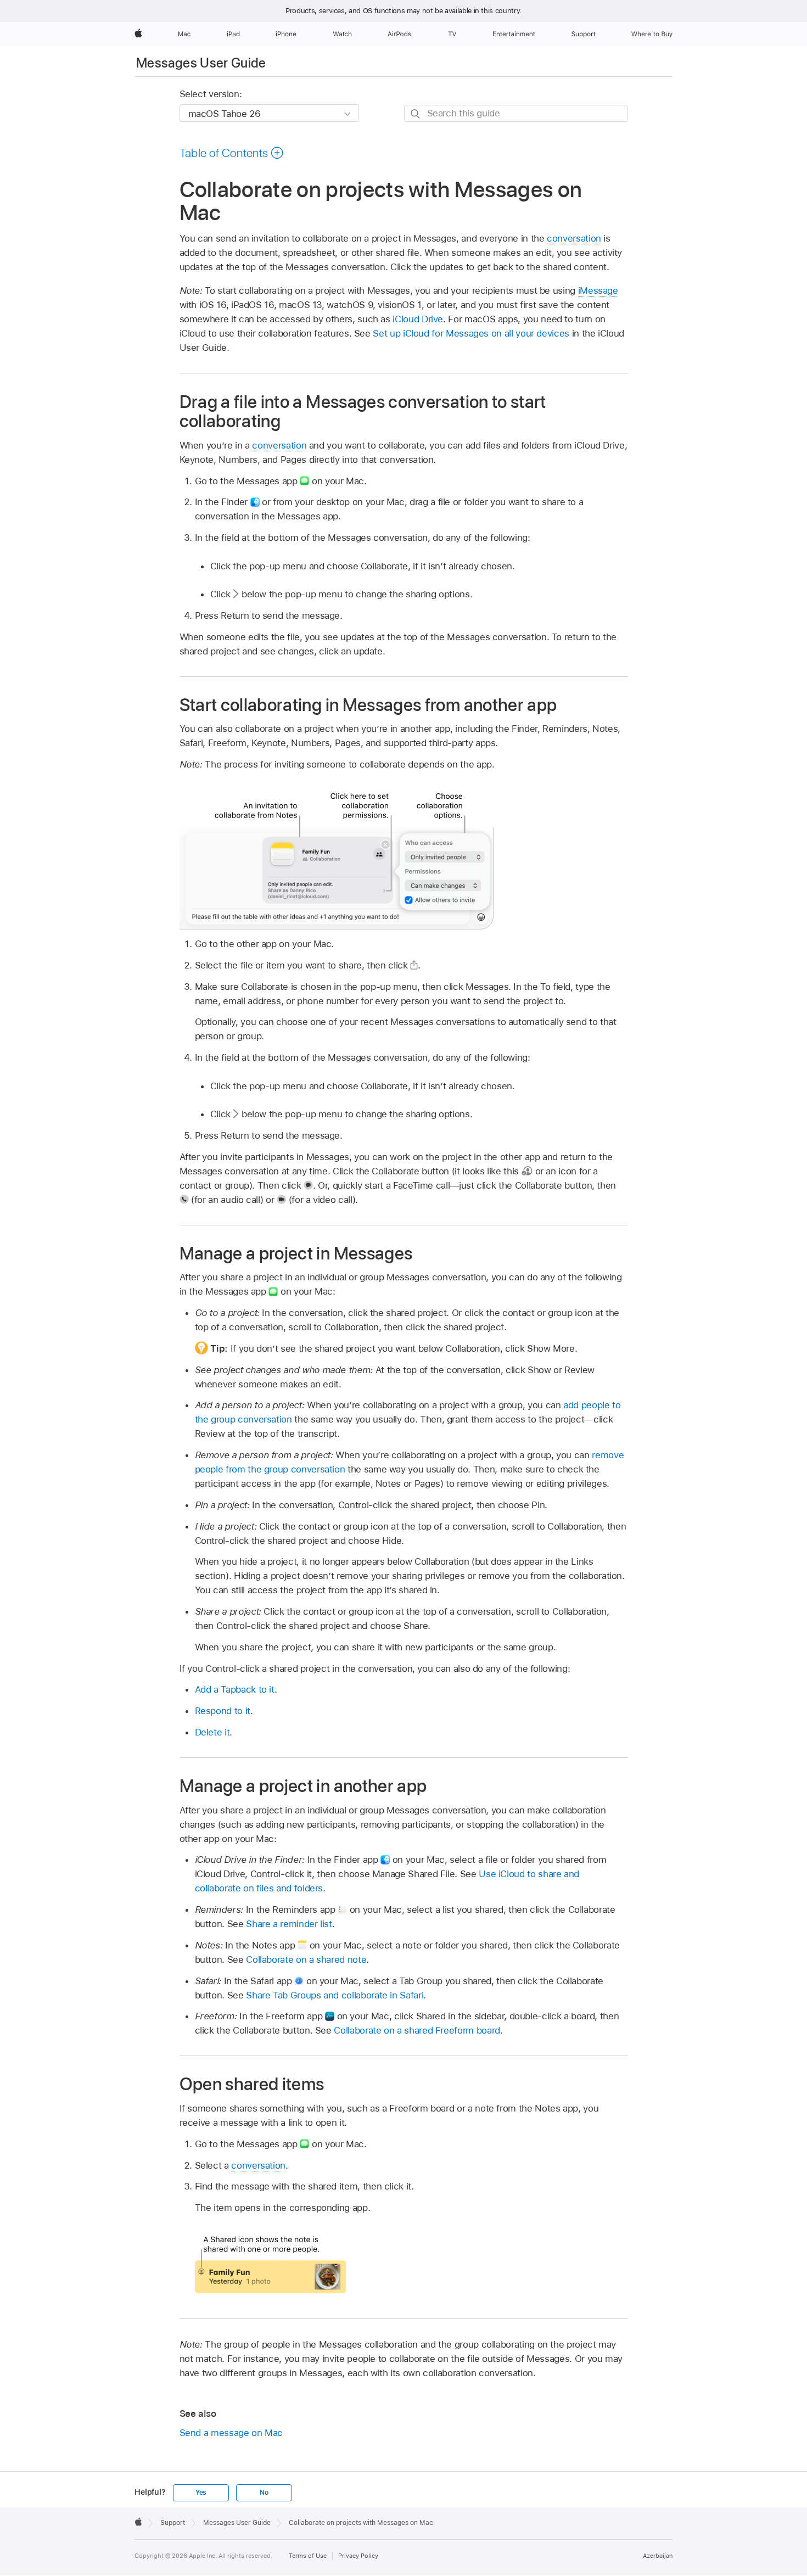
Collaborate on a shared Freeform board (417, 2030)
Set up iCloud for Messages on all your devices (471, 333)
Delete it (212, 1732)
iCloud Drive (418, 319)
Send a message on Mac (231, 2433)
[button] (232, 153)
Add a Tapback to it (235, 1689)
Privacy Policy (358, 2556)
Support (173, 2523)
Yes (201, 2493)
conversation (574, 238)
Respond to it (223, 1711)
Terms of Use (308, 2556)
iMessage (598, 290)
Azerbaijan (658, 2556)
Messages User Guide (201, 63)
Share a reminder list (289, 1924)
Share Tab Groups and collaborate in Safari (335, 1995)
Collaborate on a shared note (306, 1959)
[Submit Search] (416, 114)
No (264, 2493)
